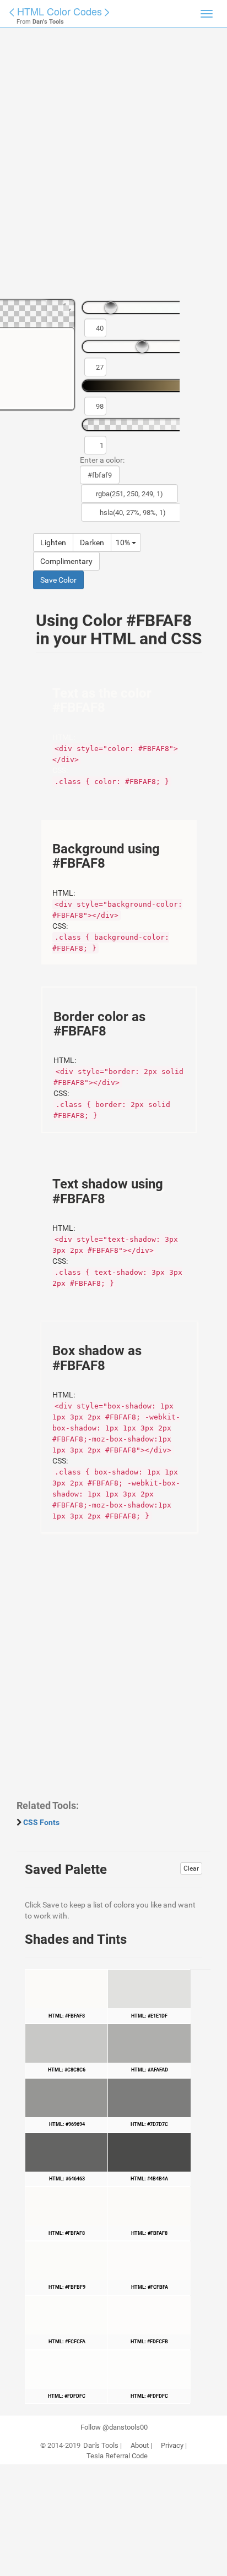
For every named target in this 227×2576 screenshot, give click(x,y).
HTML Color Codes (60, 11)
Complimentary (66, 561)
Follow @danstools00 (114, 2427)
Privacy (172, 2446)
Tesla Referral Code (117, 2456)
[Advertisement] (113, 168)
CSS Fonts (41, 1822)
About (140, 2446)
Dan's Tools (101, 2446)
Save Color (58, 580)
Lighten (53, 542)
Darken (92, 542)
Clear (191, 1868)
